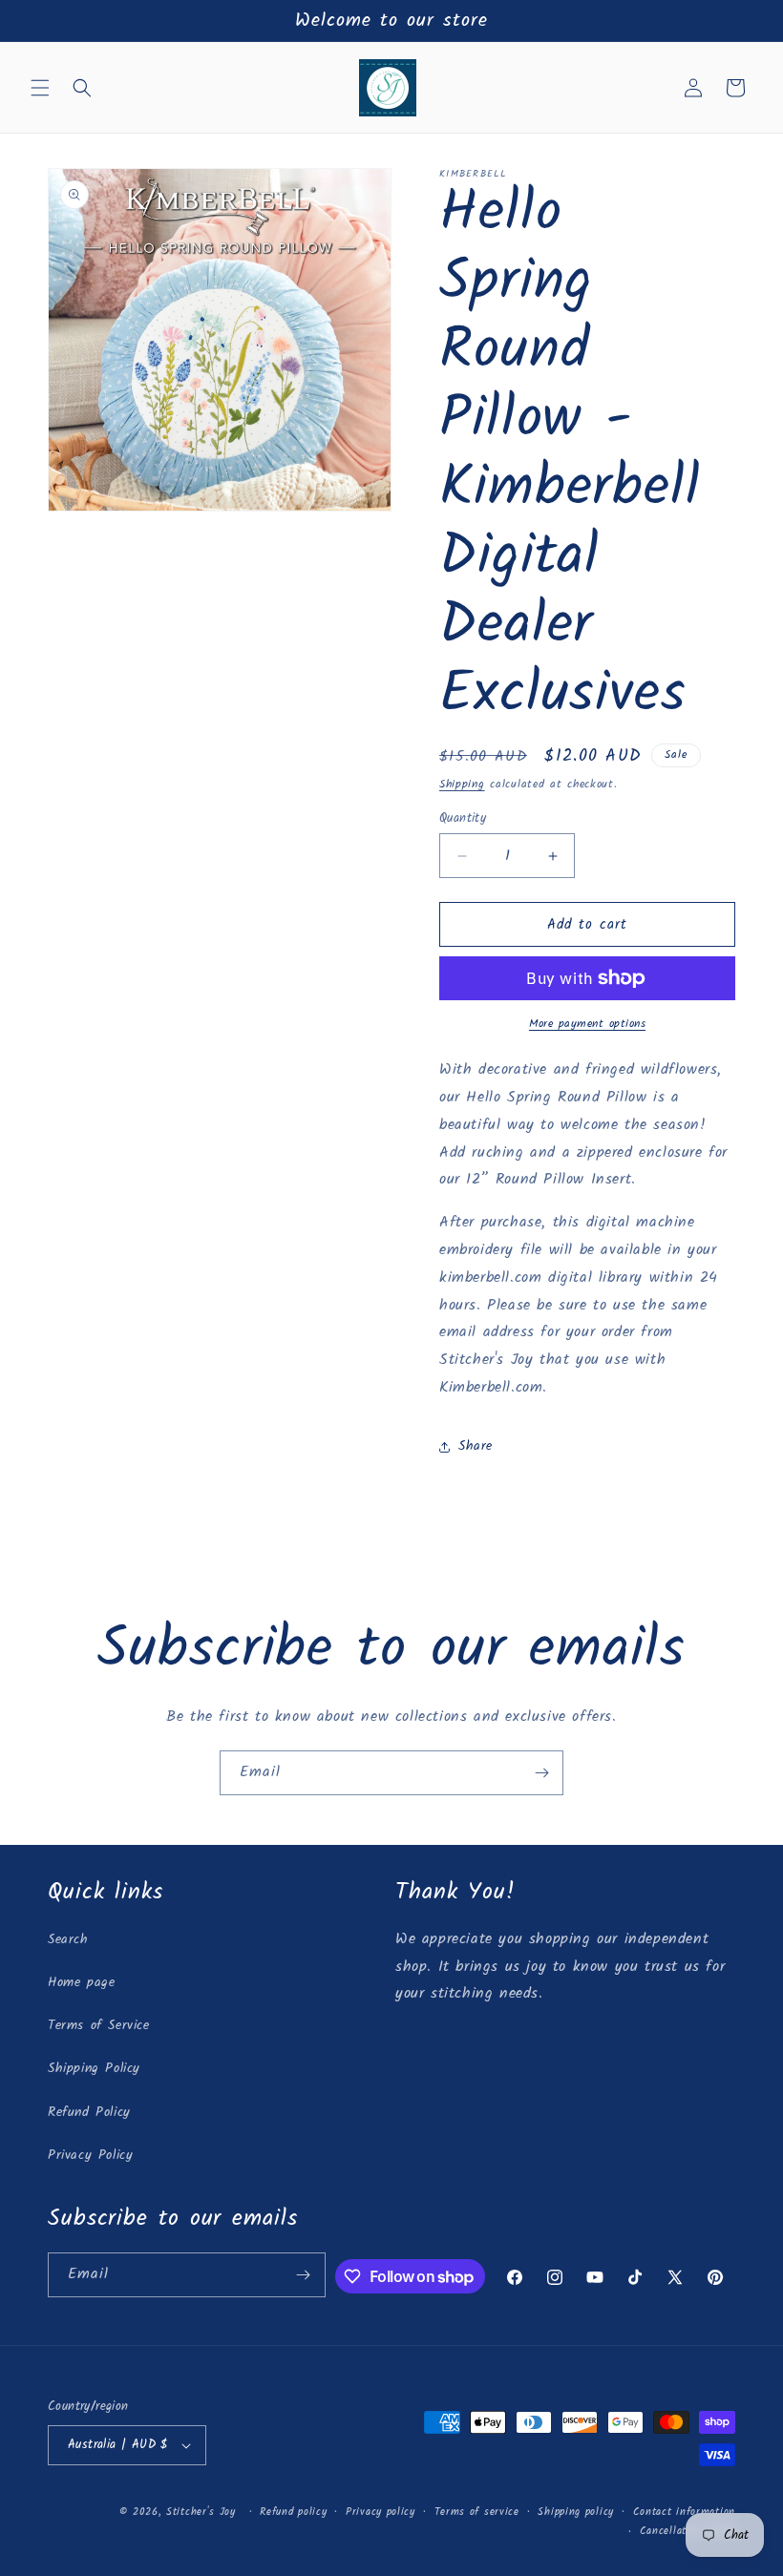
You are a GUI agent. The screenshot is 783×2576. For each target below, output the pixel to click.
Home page (81, 1982)
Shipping (462, 784)
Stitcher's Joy (201, 2512)
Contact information (684, 2512)
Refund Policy (89, 2112)
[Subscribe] (541, 1773)
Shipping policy (576, 2512)
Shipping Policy (94, 2068)
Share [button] (476, 1446)
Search (68, 1939)
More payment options (587, 1024)
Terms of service (477, 2512)
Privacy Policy (90, 2155)
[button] (40, 88)
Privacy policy (381, 2512)
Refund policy (293, 2512)
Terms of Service (99, 2025)
